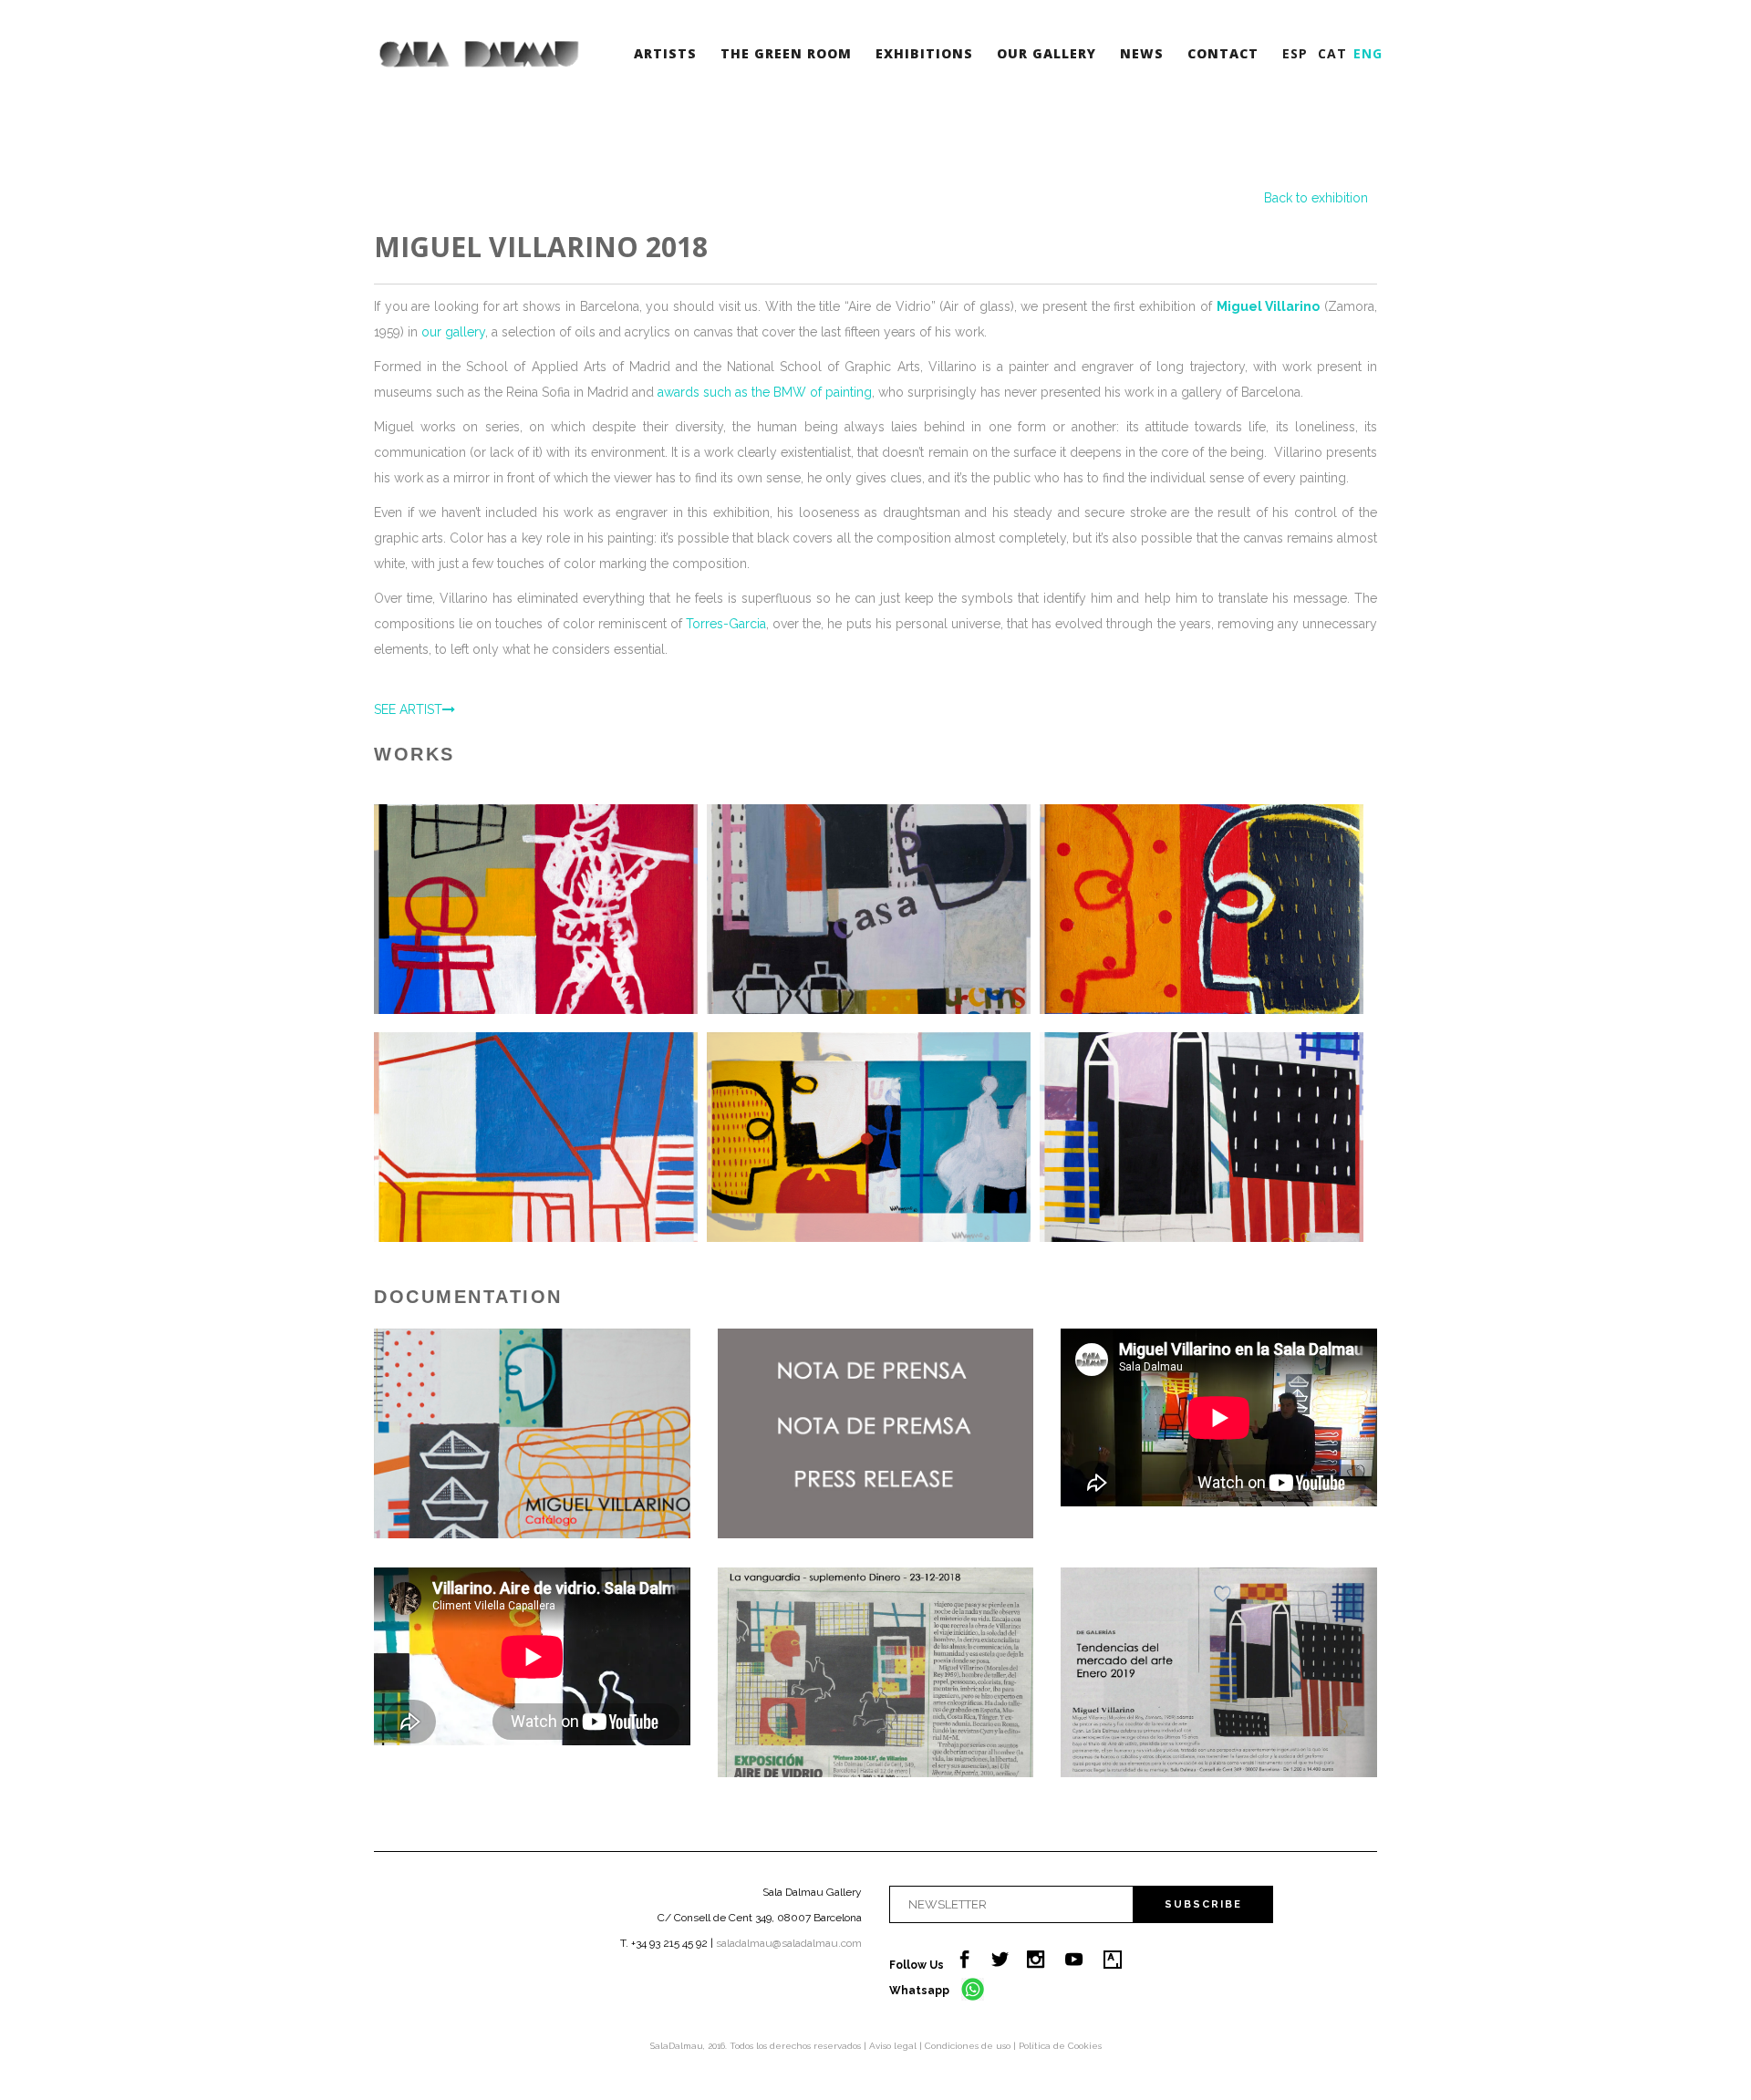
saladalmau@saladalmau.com (789, 1943)
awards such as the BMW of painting (765, 392)
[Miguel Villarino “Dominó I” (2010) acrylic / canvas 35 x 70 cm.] (869, 1137)
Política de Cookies (1060, 2046)
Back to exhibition (1316, 198)
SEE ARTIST (408, 709)
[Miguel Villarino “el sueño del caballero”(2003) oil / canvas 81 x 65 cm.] (536, 1137)
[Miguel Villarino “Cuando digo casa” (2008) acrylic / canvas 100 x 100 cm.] (869, 909)
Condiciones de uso (969, 2046)
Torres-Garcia (726, 624)
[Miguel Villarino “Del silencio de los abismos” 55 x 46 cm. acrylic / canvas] (536, 909)
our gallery (453, 332)
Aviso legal (894, 2046)
